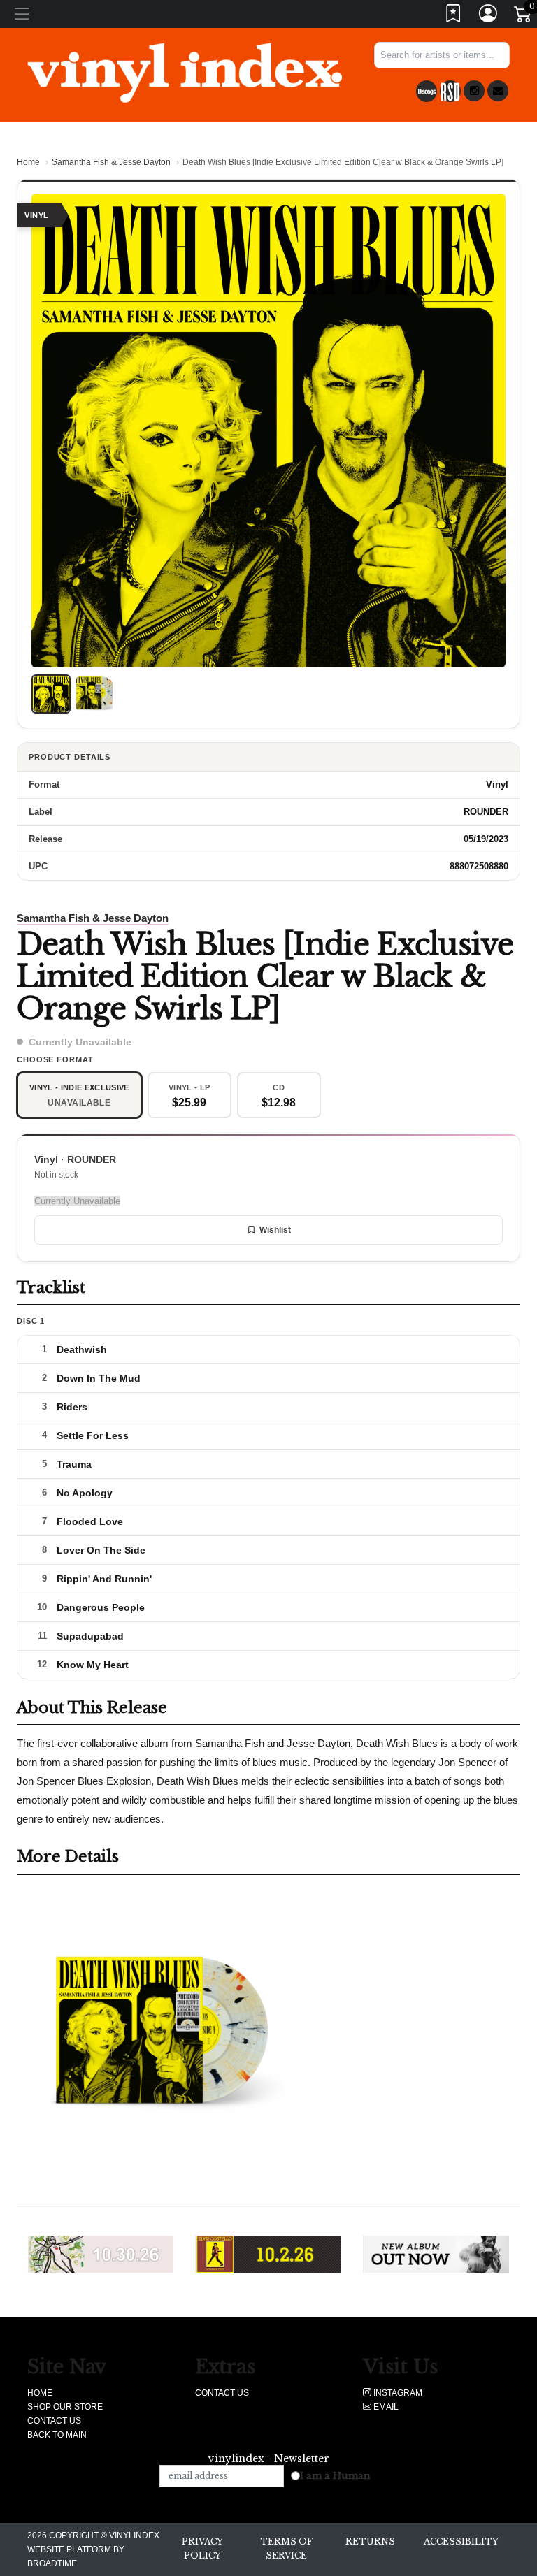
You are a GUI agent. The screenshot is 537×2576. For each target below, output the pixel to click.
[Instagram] (474, 91)
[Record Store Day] (450, 91)
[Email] (498, 91)
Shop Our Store (65, 2407)
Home (28, 162)
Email (385, 2407)
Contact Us (54, 2421)
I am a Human (335, 2476)
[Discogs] (427, 91)
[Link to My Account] (489, 16)
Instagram (397, 2393)
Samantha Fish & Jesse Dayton (111, 162)
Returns (370, 2541)
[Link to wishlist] (454, 16)
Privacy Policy (202, 2548)
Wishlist (275, 1230)
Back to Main (57, 2435)
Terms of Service (286, 2548)
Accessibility (461, 2541)
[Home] (185, 72)
